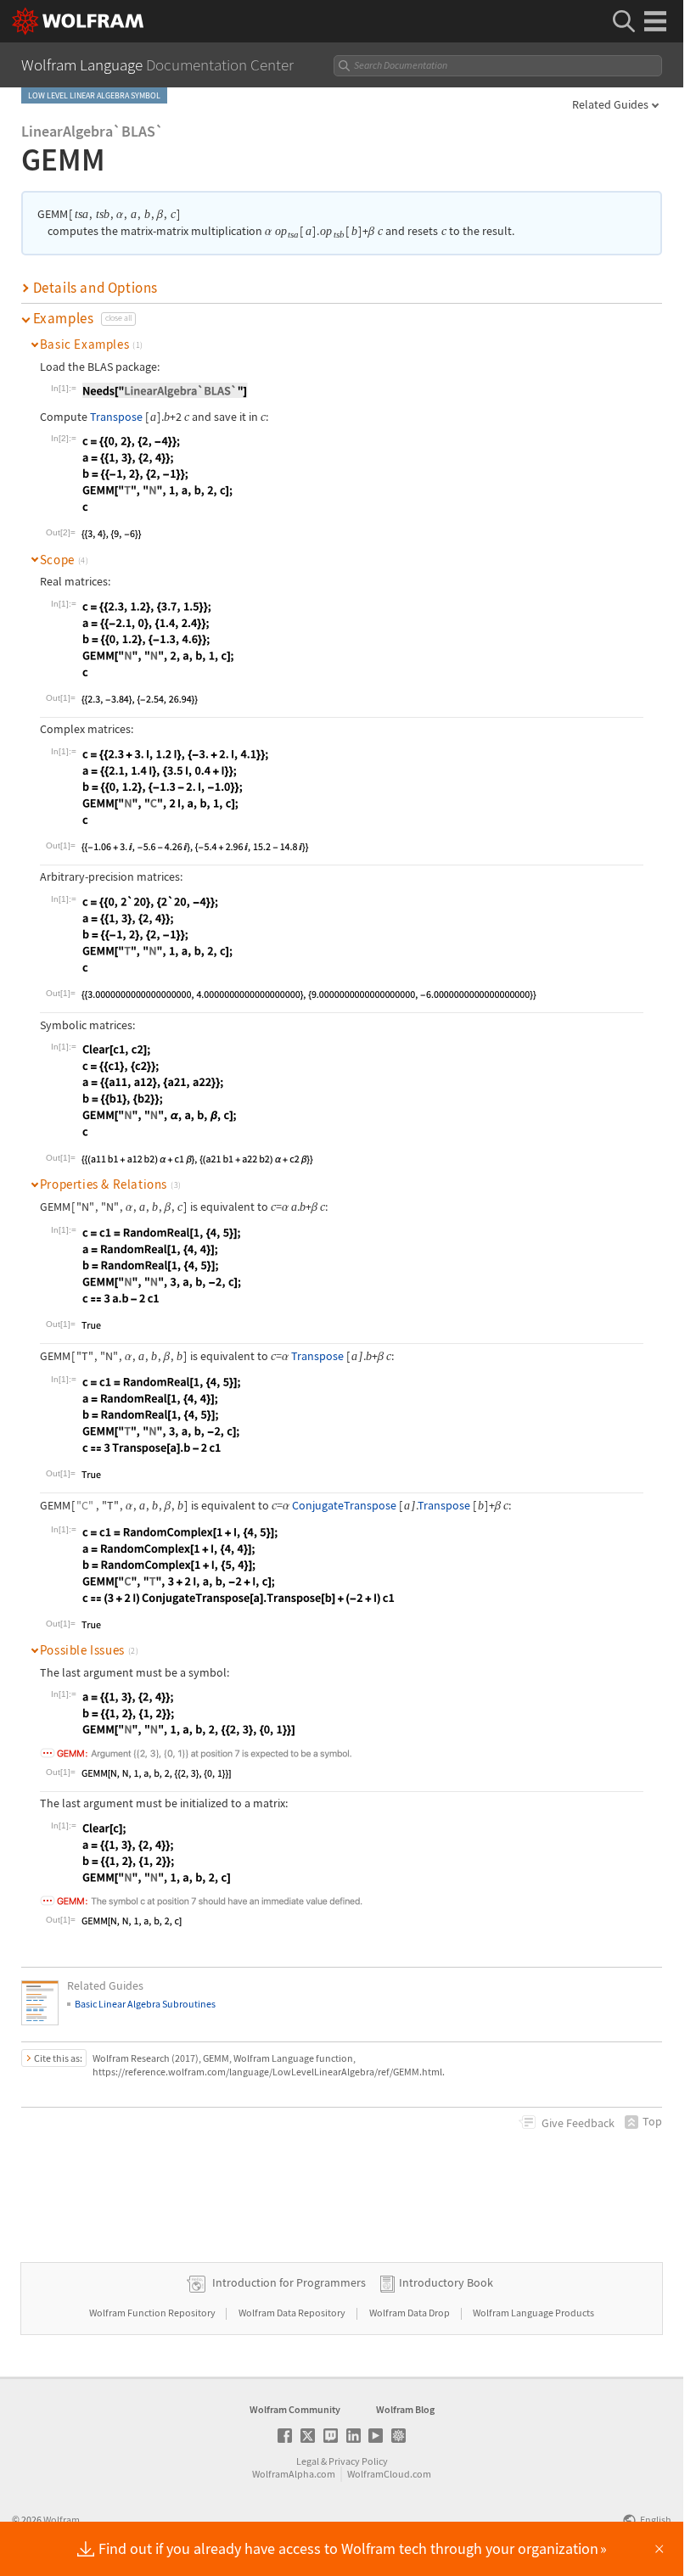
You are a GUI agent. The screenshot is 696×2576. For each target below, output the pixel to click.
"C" (85, 1505)
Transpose (116, 417)
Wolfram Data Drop (410, 2313)
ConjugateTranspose (344, 1505)
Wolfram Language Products (533, 2313)
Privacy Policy (358, 2461)
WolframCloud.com (389, 2474)
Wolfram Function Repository (153, 2313)
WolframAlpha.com (294, 2474)
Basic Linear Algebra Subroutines (145, 2004)
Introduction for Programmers (289, 2282)
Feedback (578, 2123)
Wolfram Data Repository (293, 2313)
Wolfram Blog (405, 2409)
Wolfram (62, 2520)
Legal (308, 2461)
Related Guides (610, 104)
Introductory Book (446, 2282)
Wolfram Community (295, 2409)
